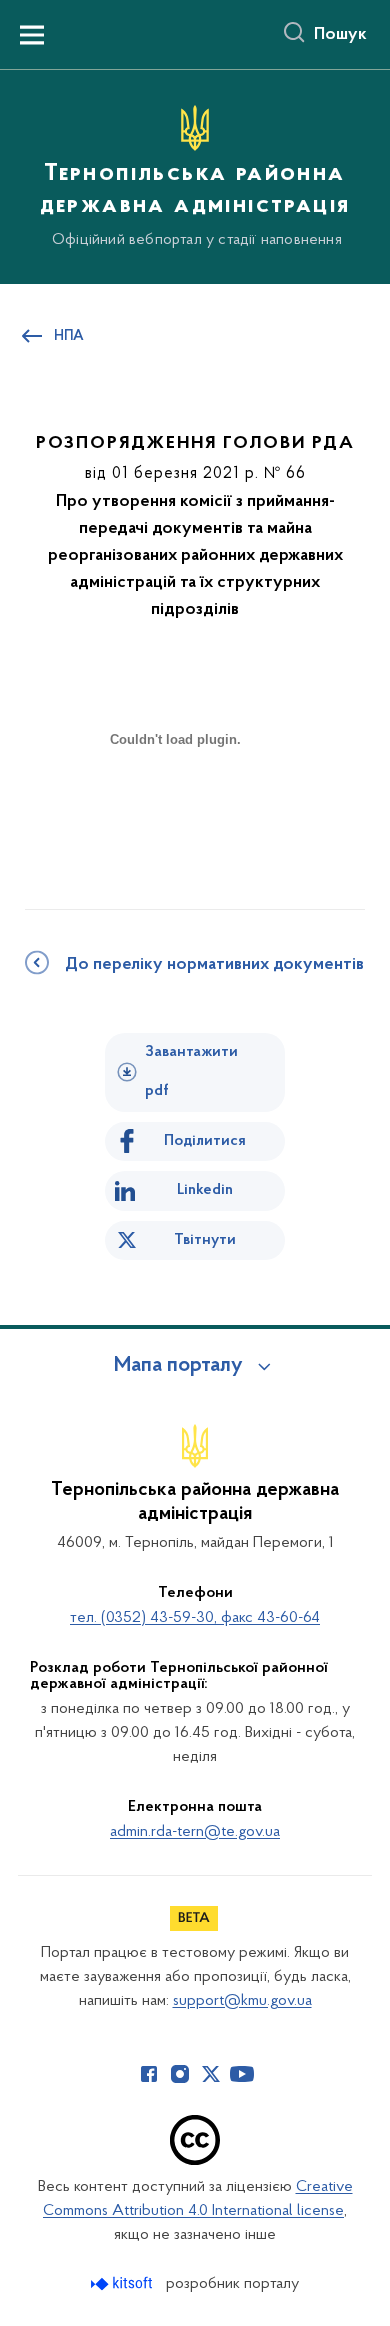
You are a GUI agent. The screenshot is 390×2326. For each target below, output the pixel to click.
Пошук (340, 35)
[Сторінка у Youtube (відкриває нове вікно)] (242, 2074)
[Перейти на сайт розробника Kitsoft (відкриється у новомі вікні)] (123, 2283)
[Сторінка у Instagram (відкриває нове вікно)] (180, 2074)
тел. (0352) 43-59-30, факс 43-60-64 (195, 1618)
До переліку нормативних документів (214, 965)
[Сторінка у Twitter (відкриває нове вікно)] (211, 2074)
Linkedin (205, 1190)
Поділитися (205, 1141)
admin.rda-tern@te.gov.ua (195, 1832)
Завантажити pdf (191, 1071)
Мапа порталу (178, 1366)
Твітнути (205, 1240)
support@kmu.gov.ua (242, 2001)
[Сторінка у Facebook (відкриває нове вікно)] (149, 2074)
